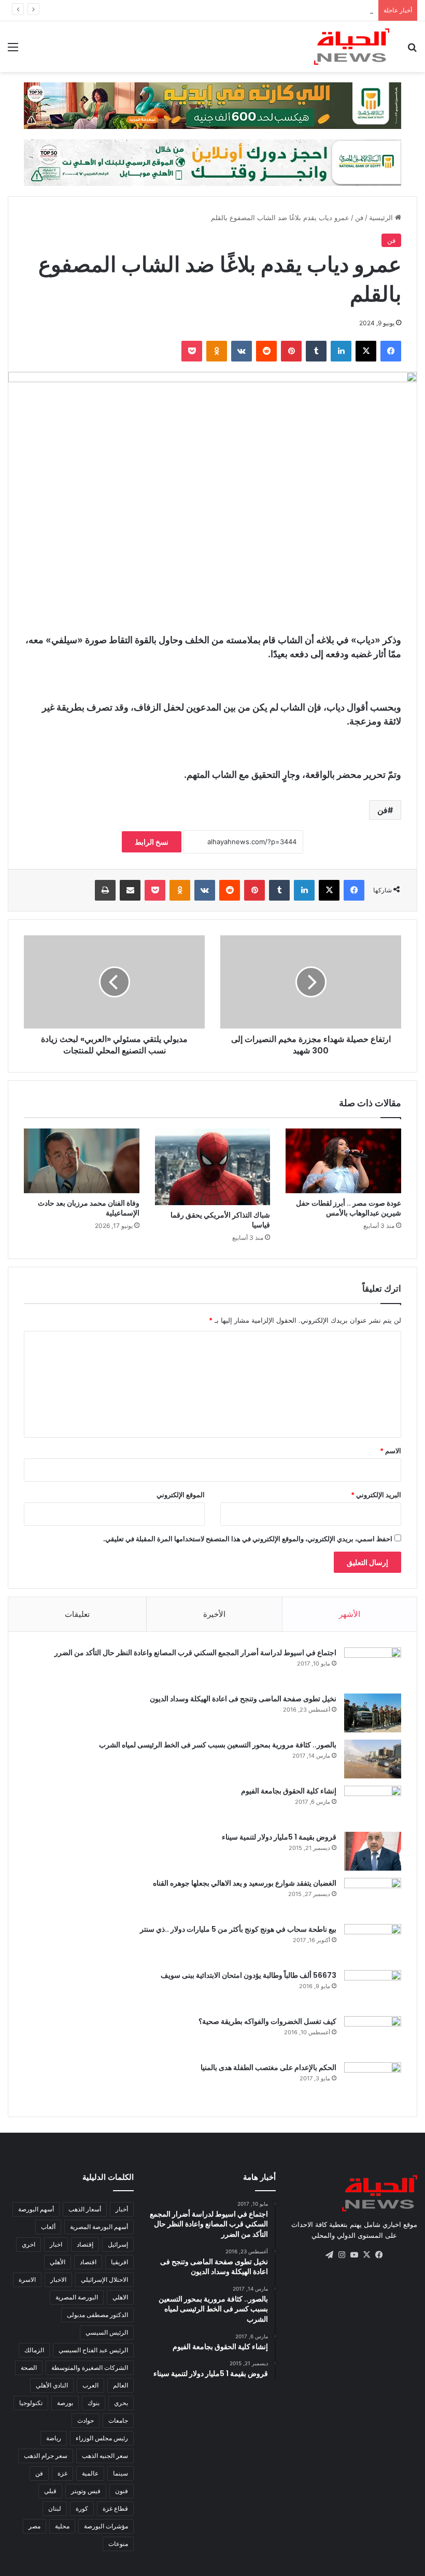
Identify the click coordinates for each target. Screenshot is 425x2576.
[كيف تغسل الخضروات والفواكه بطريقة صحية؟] (373, 2036)
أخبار (122, 2209)
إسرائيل (118, 2244)
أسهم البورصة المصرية (99, 2227)
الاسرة (27, 2280)
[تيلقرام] (329, 2255)
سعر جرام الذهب (46, 2456)
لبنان (55, 2508)
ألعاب (48, 2227)
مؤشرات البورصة (106, 2526)
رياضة (54, 2438)
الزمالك (34, 2350)
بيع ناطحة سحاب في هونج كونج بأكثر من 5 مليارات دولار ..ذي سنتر (238, 1929)
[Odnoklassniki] (217, 351)
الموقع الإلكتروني (181, 1495)
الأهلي (58, 2262)
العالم (121, 2385)
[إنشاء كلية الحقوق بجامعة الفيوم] (373, 1805)
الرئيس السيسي (107, 2332)
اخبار (56, 2244)
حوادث (86, 2420)
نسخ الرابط (152, 842)
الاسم (391, 1451)
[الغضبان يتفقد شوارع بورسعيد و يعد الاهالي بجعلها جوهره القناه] (373, 1897)
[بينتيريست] (291, 351)
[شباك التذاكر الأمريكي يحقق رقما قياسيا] (213, 1167)
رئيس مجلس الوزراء (102, 2438)
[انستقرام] (342, 2255)
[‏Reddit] (266, 351)
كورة (82, 2508)
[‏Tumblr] (316, 351)
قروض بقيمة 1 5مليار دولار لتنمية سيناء (279, 1837)
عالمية (90, 2473)
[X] (366, 351)
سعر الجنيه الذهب (105, 2456)
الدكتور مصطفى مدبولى (97, 2315)
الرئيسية (382, 218)
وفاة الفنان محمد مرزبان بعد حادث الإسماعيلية (89, 1208)
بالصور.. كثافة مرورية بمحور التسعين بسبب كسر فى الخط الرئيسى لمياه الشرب (218, 1745)
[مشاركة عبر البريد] (130, 890)
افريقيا (119, 2262)
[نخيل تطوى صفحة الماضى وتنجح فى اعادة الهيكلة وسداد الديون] (373, 1713)
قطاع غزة (115, 2508)
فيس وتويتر (86, 2491)
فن (359, 218)
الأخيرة (214, 1614)
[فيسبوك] (391, 351)
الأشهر (350, 1614)
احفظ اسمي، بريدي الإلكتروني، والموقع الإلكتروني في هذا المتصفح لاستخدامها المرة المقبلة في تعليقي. (248, 1539)
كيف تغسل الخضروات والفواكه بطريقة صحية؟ (267, 2021)
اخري (29, 2244)
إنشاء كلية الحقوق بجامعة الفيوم (289, 1791)
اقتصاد (88, 2262)
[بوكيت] (192, 351)
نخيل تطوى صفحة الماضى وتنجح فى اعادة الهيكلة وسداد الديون (243, 1699)
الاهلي (120, 2297)
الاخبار (58, 2280)
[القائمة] (13, 50)
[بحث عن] (412, 50)
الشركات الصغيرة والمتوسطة (90, 2368)
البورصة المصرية (77, 2297)
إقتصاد (85, 2244)
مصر (34, 2526)
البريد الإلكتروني (376, 1495)
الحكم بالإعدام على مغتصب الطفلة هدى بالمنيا (268, 2067)
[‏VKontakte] (242, 351)
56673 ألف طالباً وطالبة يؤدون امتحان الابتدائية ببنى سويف (249, 1975)
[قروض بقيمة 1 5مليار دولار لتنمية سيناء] (373, 1851)
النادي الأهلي (52, 2385)
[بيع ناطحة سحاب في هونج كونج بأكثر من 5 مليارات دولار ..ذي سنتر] (373, 1943)
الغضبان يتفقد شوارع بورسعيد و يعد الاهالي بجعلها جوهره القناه (245, 1883)
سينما (121, 2473)
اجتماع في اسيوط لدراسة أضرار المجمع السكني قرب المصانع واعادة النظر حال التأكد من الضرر (195, 1653)
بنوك (94, 2403)
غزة (62, 2473)
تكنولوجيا (31, 2403)
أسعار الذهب (85, 2209)
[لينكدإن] (341, 351)
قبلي (50, 2491)
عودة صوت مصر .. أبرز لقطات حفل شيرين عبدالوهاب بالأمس (349, 1208)
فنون (122, 2491)
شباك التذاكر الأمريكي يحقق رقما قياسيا (220, 1220)
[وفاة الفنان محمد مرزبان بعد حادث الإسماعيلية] (82, 1161)
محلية (62, 2526)
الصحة (29, 2368)
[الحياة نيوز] (352, 47)
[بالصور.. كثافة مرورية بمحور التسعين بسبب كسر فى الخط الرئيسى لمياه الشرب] (373, 1759)
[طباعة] (105, 890)
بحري (121, 2403)
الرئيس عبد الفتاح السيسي (93, 2350)
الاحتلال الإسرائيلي (104, 2280)
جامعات (118, 2420)
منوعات (118, 2544)
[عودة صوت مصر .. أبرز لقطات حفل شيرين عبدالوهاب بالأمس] (343, 1161)
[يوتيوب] (354, 2255)
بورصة (65, 2403)
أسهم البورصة (36, 2209)
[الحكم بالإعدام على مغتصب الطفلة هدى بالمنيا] (373, 2082)
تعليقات (77, 1614)
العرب (90, 2385)
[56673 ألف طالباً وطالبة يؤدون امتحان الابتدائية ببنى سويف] (373, 1989)
